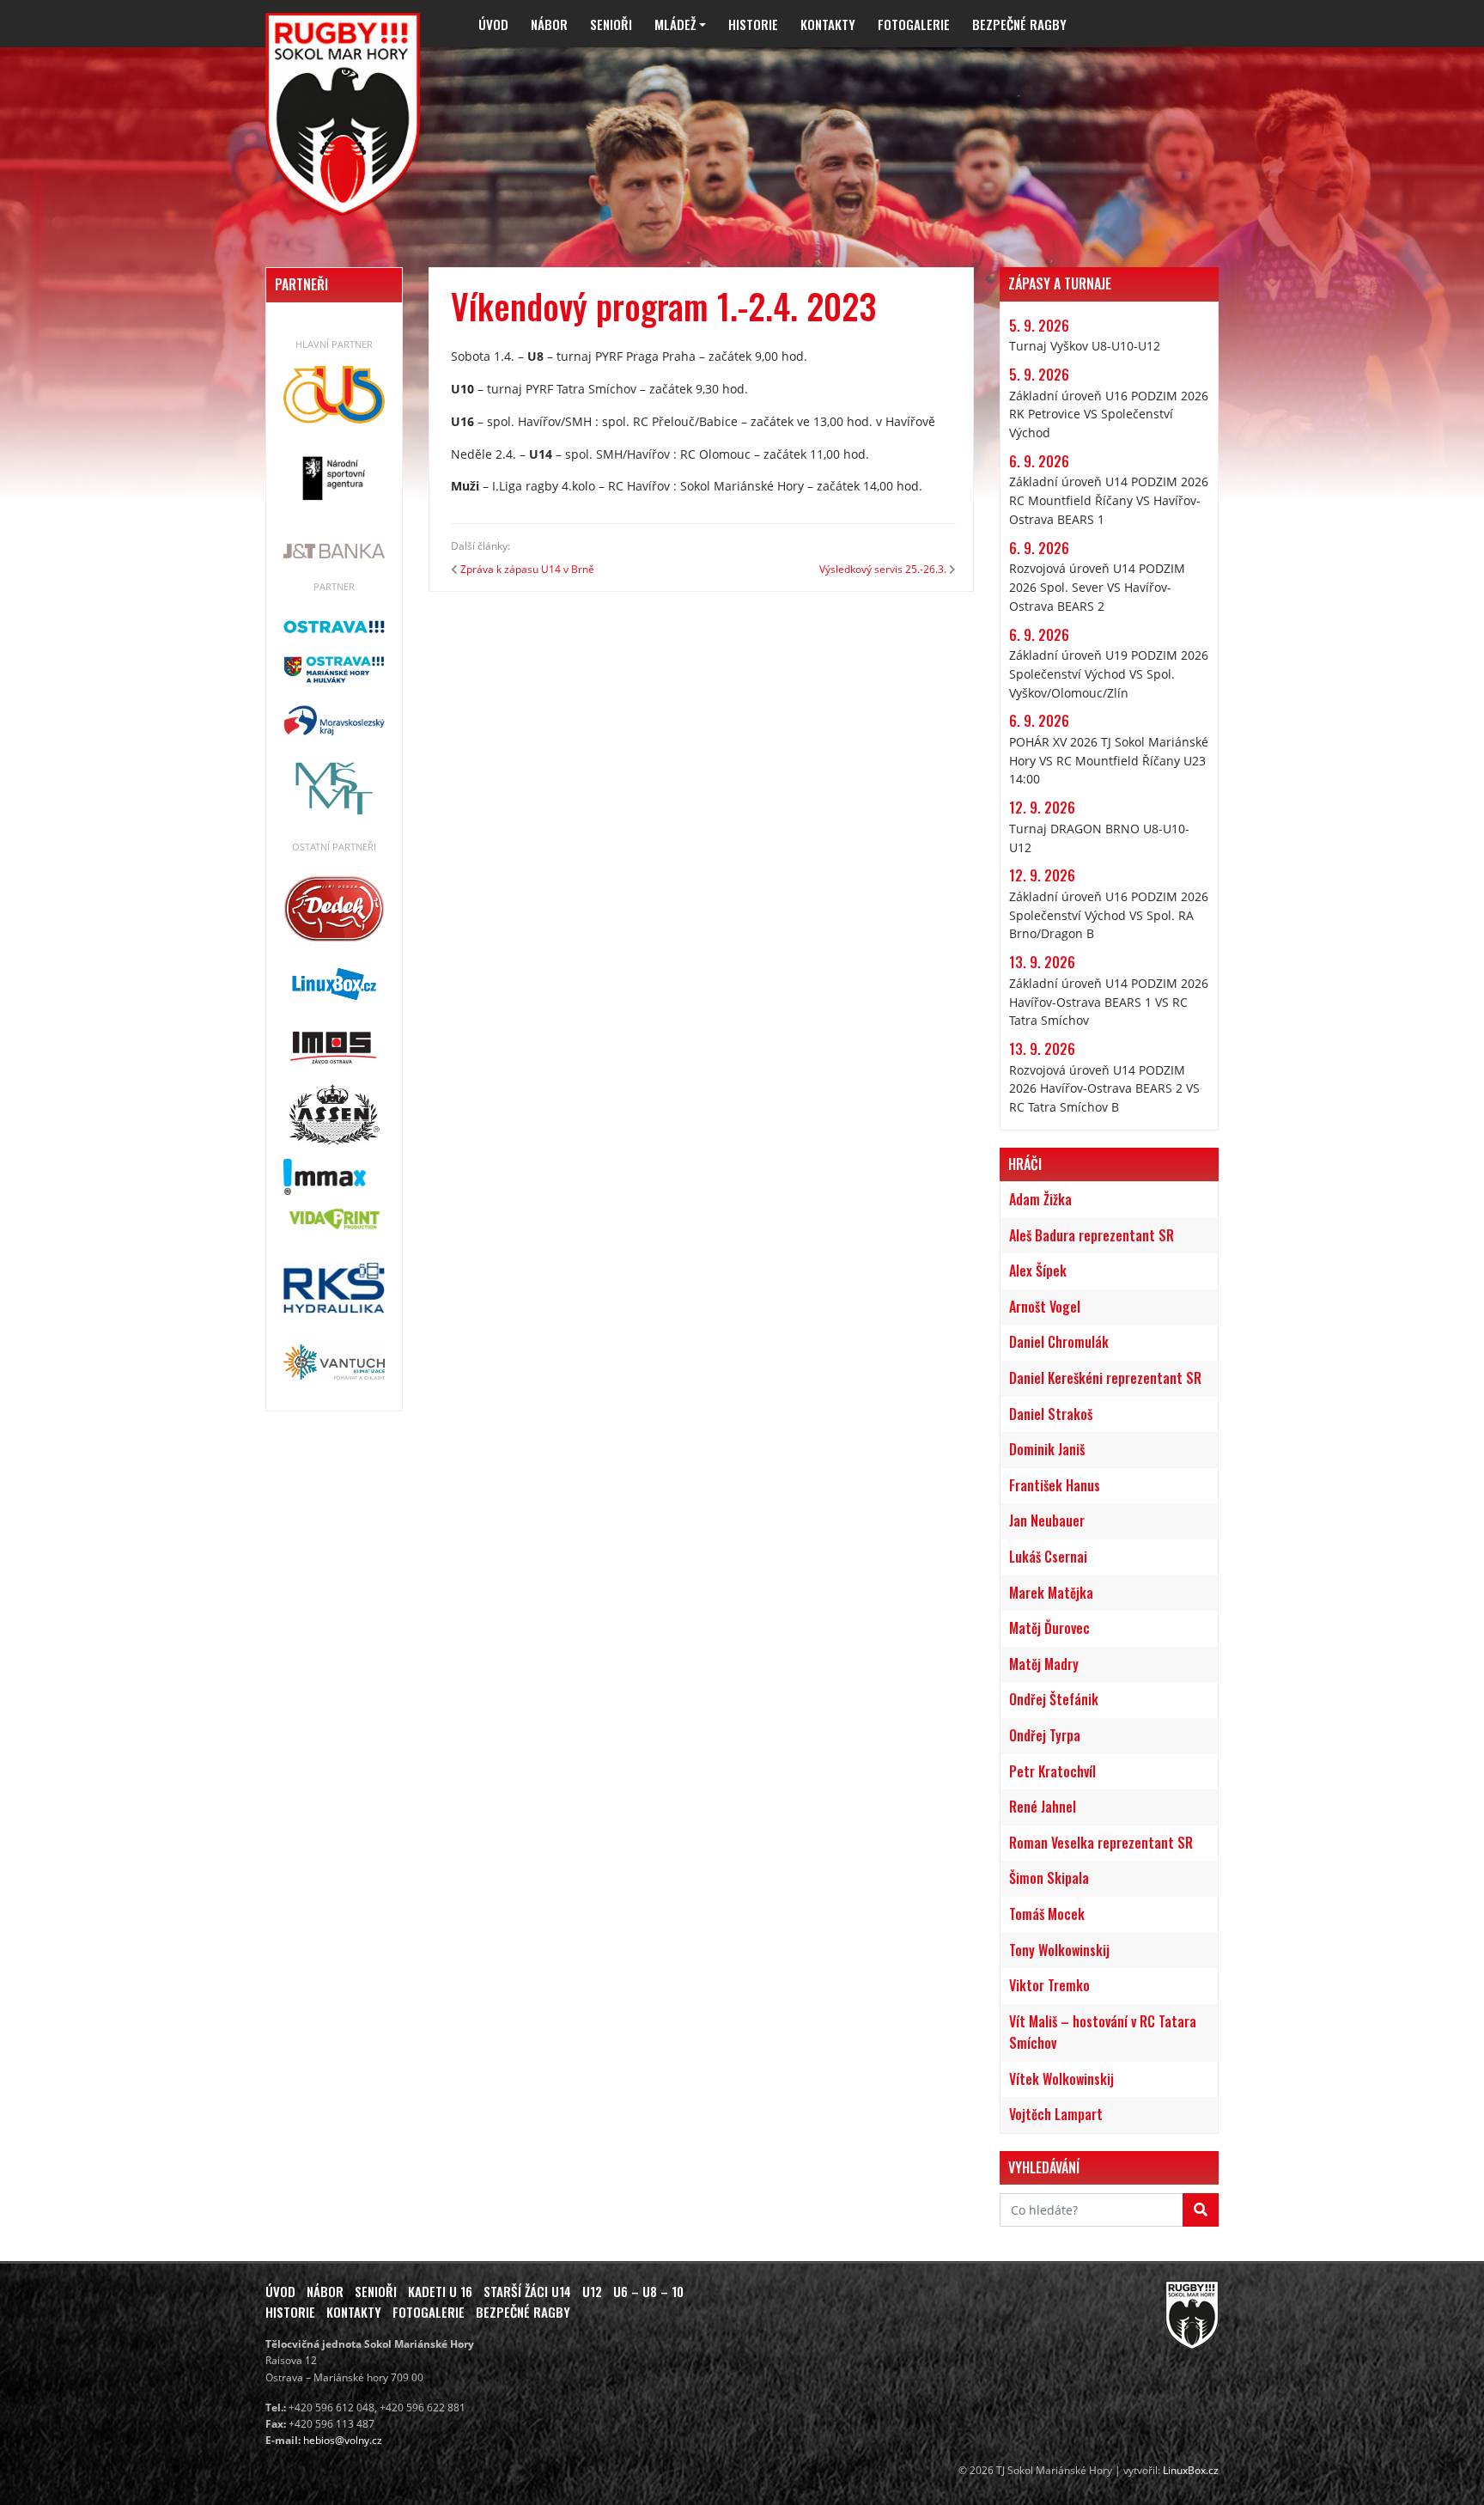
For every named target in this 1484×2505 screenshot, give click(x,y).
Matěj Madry (1044, 1664)
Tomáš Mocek (1047, 1914)
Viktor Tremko (1049, 1985)
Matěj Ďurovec (1049, 1628)
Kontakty (828, 24)
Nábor (549, 24)
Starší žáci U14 (527, 2291)
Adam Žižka (1040, 1199)
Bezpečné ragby (1019, 24)
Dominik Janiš (1047, 1449)
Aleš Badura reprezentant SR (1092, 1235)
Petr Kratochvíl (1052, 1771)
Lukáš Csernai (1048, 1557)
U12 (592, 2291)
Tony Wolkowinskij (1059, 1950)
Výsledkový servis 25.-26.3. (883, 569)
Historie (753, 24)
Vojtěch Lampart (1056, 2114)
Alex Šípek (1038, 1271)
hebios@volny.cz (343, 2440)
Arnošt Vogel (1045, 1307)
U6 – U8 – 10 (648, 2291)
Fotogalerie (914, 24)
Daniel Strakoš (1051, 1414)
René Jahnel (1043, 1807)
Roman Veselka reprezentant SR (1101, 1843)
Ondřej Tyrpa (1045, 1735)
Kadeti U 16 (440, 2291)
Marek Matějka (1051, 1593)
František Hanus (1055, 1485)
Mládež (675, 24)
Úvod (493, 24)
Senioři (611, 24)
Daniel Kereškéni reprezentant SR (1105, 1378)
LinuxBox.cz (1191, 2470)
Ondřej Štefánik (1054, 1699)
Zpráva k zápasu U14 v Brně (527, 569)
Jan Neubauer (1047, 1521)
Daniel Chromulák (1059, 1342)
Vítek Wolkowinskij (1061, 2079)
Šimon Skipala (1049, 1878)
